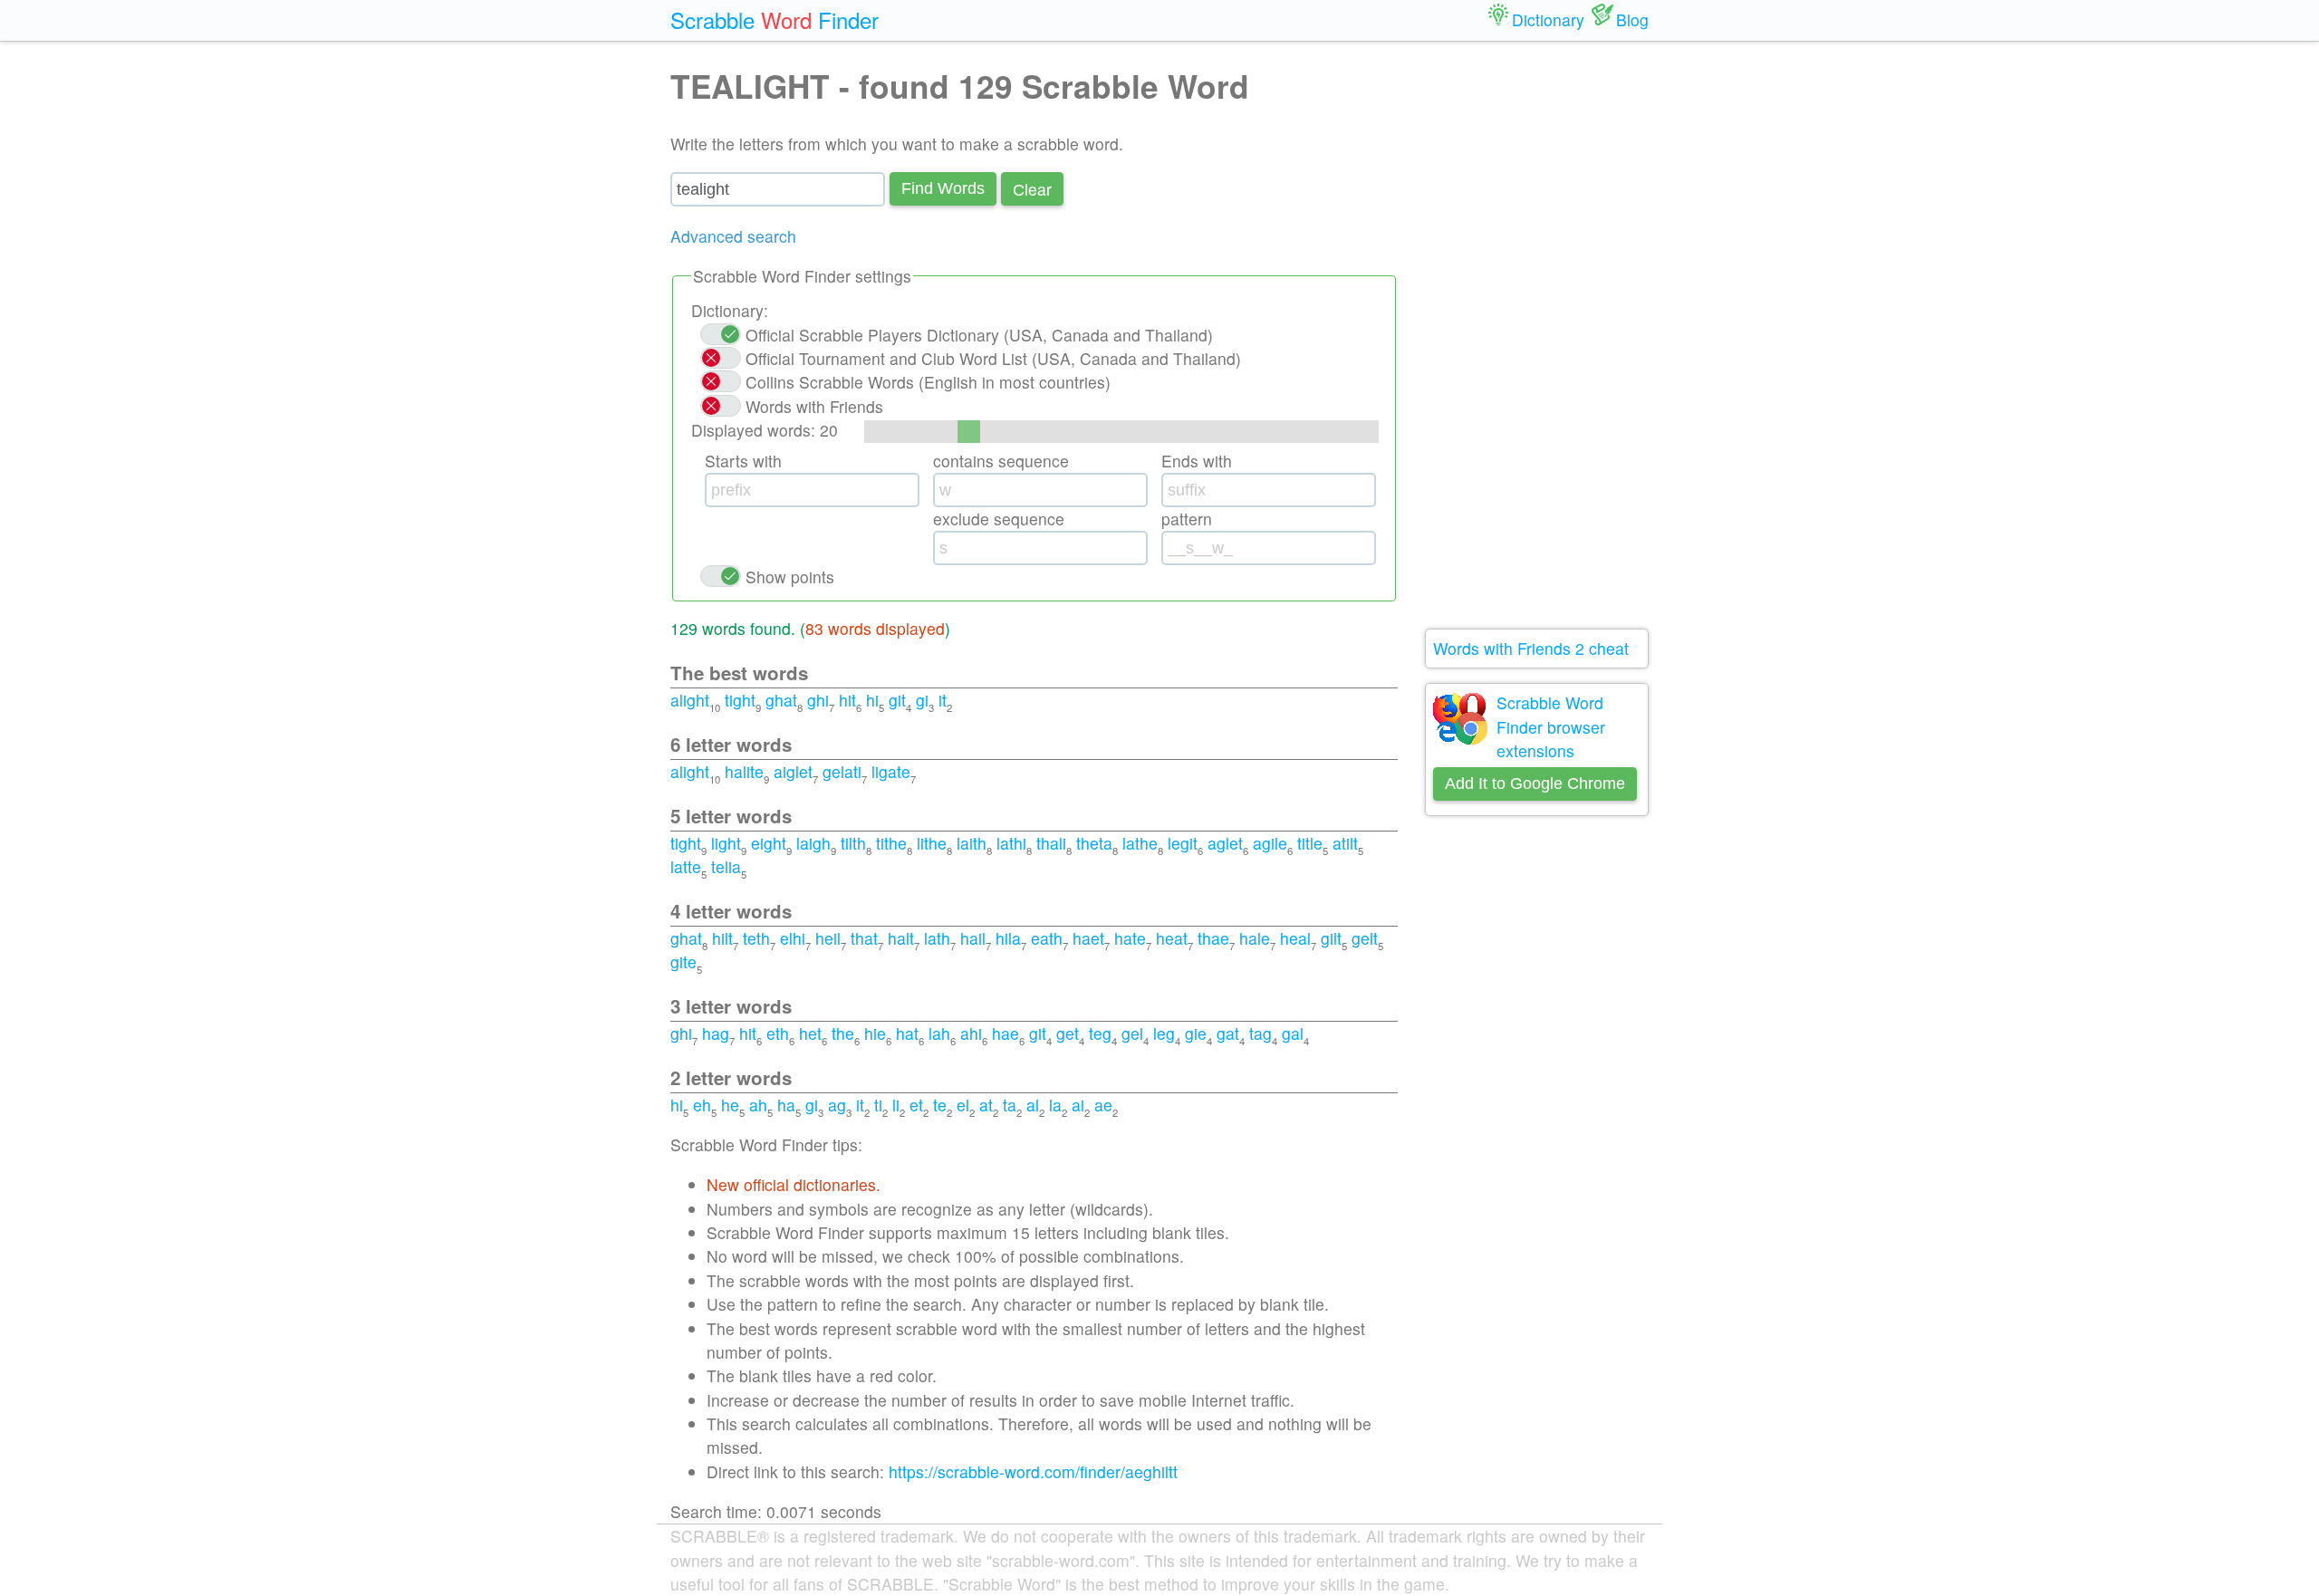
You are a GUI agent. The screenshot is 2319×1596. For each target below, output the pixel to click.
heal (1295, 938)
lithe (932, 843)
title (1310, 843)
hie (875, 1033)
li (896, 1105)
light (726, 843)
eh (702, 1105)
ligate (891, 771)
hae (1006, 1033)
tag (1261, 1033)
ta (1010, 1105)
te (940, 1105)
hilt (722, 938)
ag (837, 1105)
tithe (891, 843)
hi (872, 700)
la (1055, 1105)
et (916, 1105)
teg (1100, 1033)
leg (1164, 1033)
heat (1172, 938)
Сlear (1032, 189)
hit (847, 700)
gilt (1331, 938)
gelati (842, 771)
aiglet (793, 771)
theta (1094, 843)
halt (901, 938)
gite (683, 961)
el (963, 1105)
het (810, 1033)
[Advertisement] (1537, 335)
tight (740, 700)
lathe (1140, 843)
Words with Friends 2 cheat (1531, 648)
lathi (1011, 843)
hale (1255, 938)
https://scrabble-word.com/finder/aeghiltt (1033, 1471)
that (864, 938)
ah (758, 1105)
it (943, 700)
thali (1051, 843)
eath (1047, 938)
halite (744, 771)
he (730, 1105)
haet (1088, 938)
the (843, 1033)
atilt (1345, 843)
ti (878, 1105)
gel (1132, 1033)
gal (1293, 1033)
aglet (1225, 843)
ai (1078, 1105)
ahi (971, 1033)
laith (972, 843)
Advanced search (733, 236)
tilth (853, 843)
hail (973, 938)
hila (1008, 938)
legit (1183, 843)
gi (922, 700)
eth (778, 1033)
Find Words (943, 188)
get (1068, 1033)
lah (939, 1033)
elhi (793, 938)
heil (828, 938)
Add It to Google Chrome (1535, 784)
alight (690, 700)
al (1033, 1105)
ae (1103, 1105)
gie (1196, 1033)
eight (769, 843)
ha (786, 1105)
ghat (781, 700)
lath (937, 938)
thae (1213, 938)
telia (726, 866)
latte (686, 866)
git (897, 700)
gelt (1365, 938)
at (986, 1105)
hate (1130, 938)
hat (907, 1033)
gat (1228, 1033)
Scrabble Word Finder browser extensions (1551, 726)
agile (1270, 843)
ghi (818, 700)
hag (716, 1033)
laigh (813, 843)
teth (756, 938)
